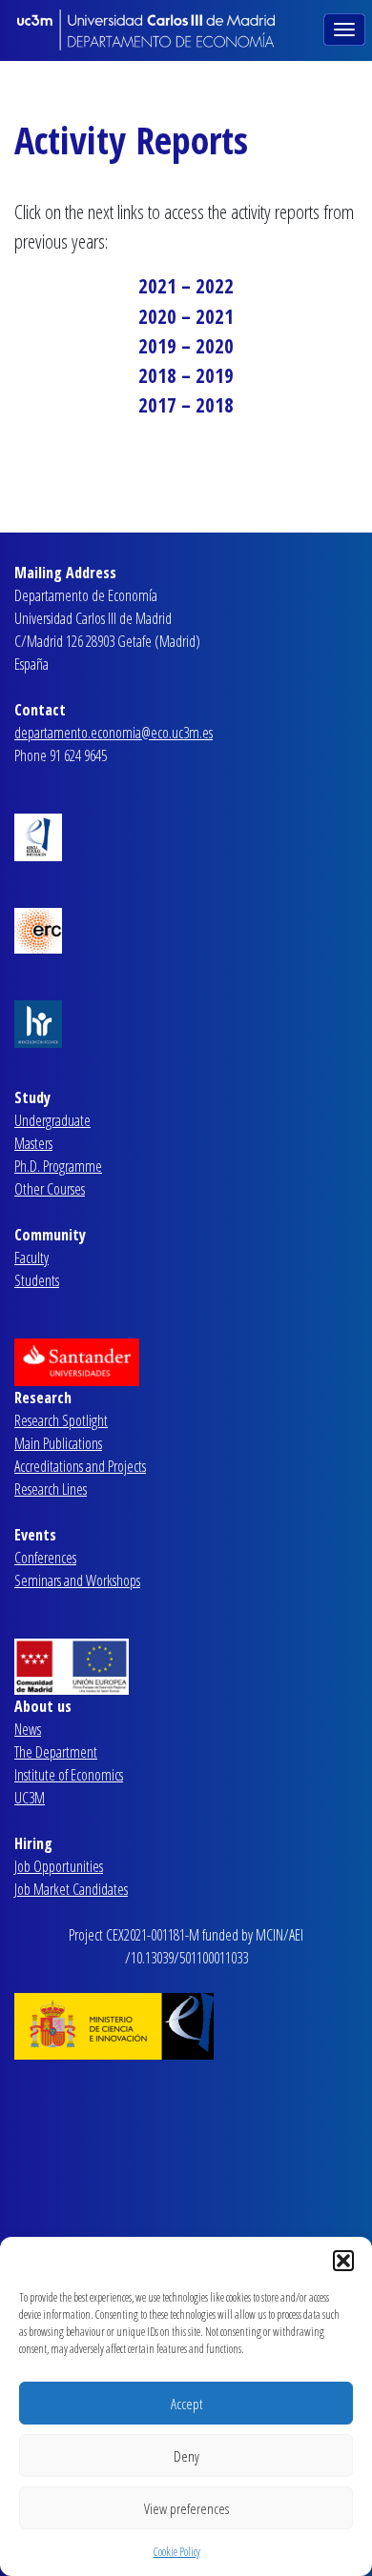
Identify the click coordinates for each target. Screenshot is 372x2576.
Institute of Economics (69, 1775)
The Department (56, 1752)
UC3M (30, 1798)
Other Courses (50, 1189)
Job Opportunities (59, 1866)
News (28, 1729)
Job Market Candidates (71, 1889)
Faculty (31, 1258)
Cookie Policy (177, 2552)
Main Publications (58, 1443)
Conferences (45, 1558)
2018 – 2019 (186, 375)
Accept (186, 2404)
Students (37, 1280)
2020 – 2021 (186, 316)
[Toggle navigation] (346, 28)
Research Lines (51, 1489)
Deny (186, 2456)
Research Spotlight (61, 1420)
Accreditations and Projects (80, 1466)
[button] (343, 2261)
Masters (33, 1143)
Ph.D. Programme (58, 1166)
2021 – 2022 (186, 286)
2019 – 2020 (186, 346)
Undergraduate (52, 1120)
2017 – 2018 (186, 405)
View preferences (186, 2508)
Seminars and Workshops (77, 1580)
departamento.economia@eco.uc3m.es (114, 733)
